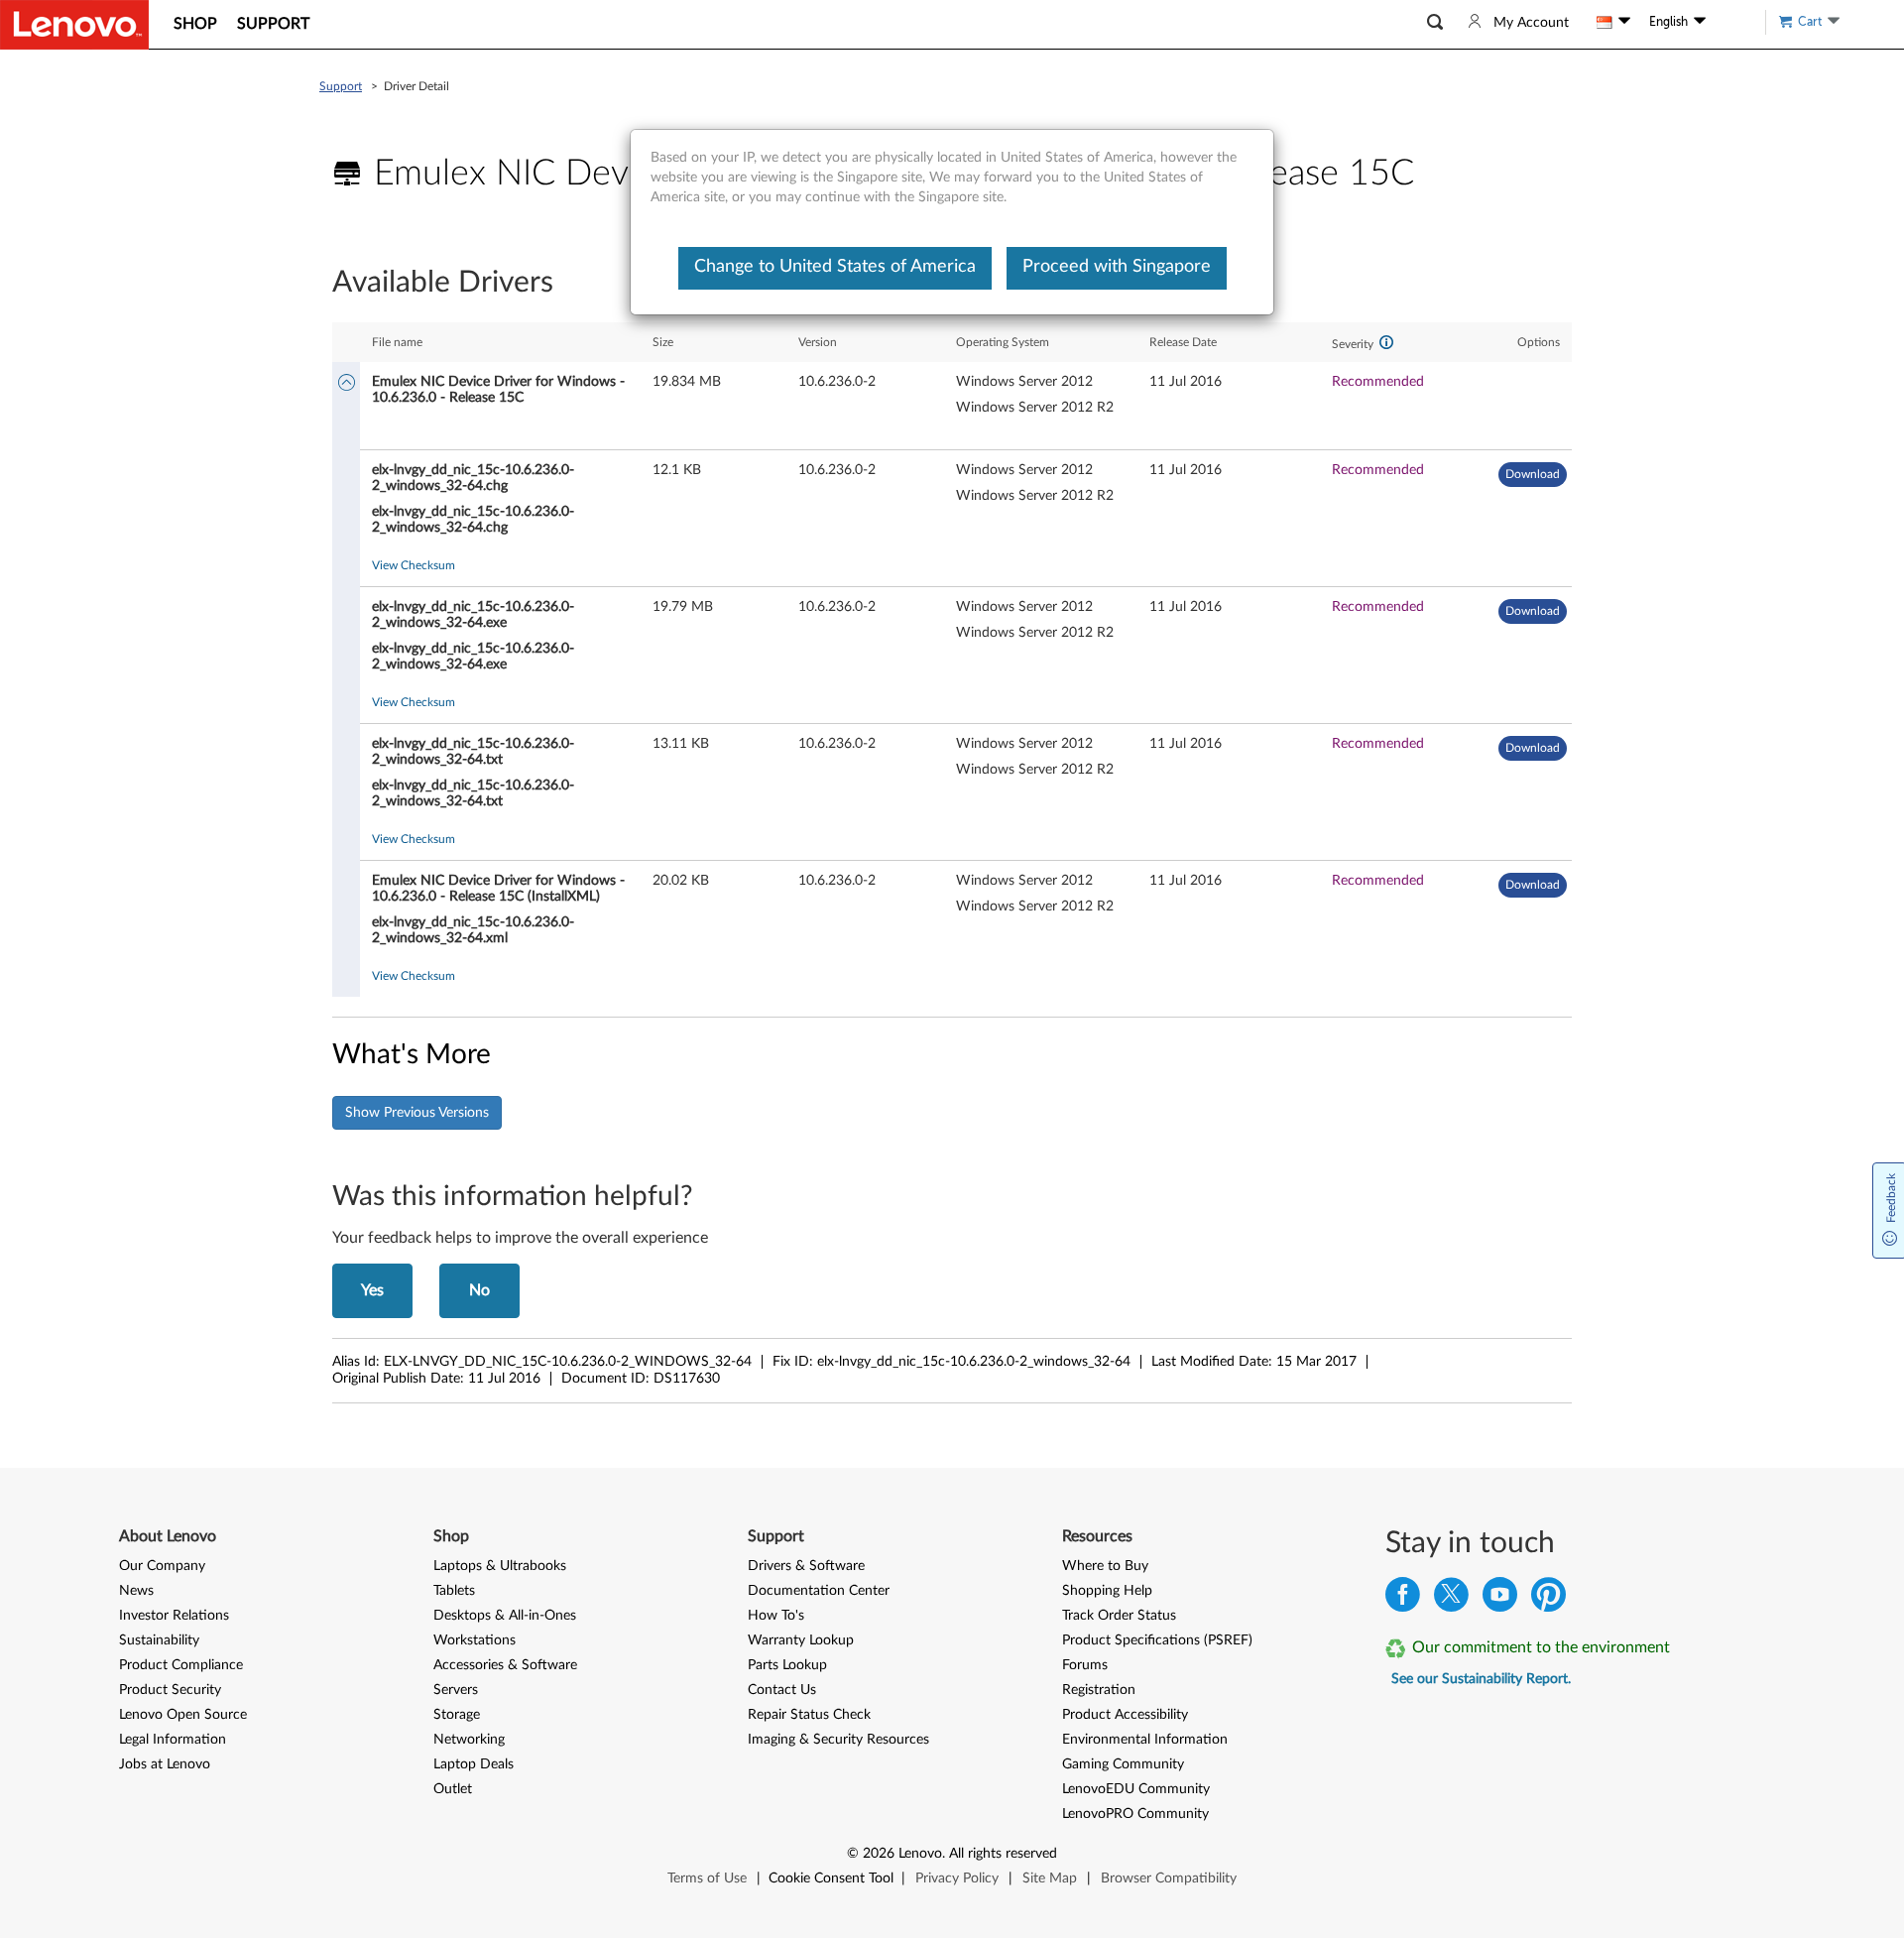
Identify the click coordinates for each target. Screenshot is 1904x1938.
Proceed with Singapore (1117, 267)
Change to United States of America (835, 267)
